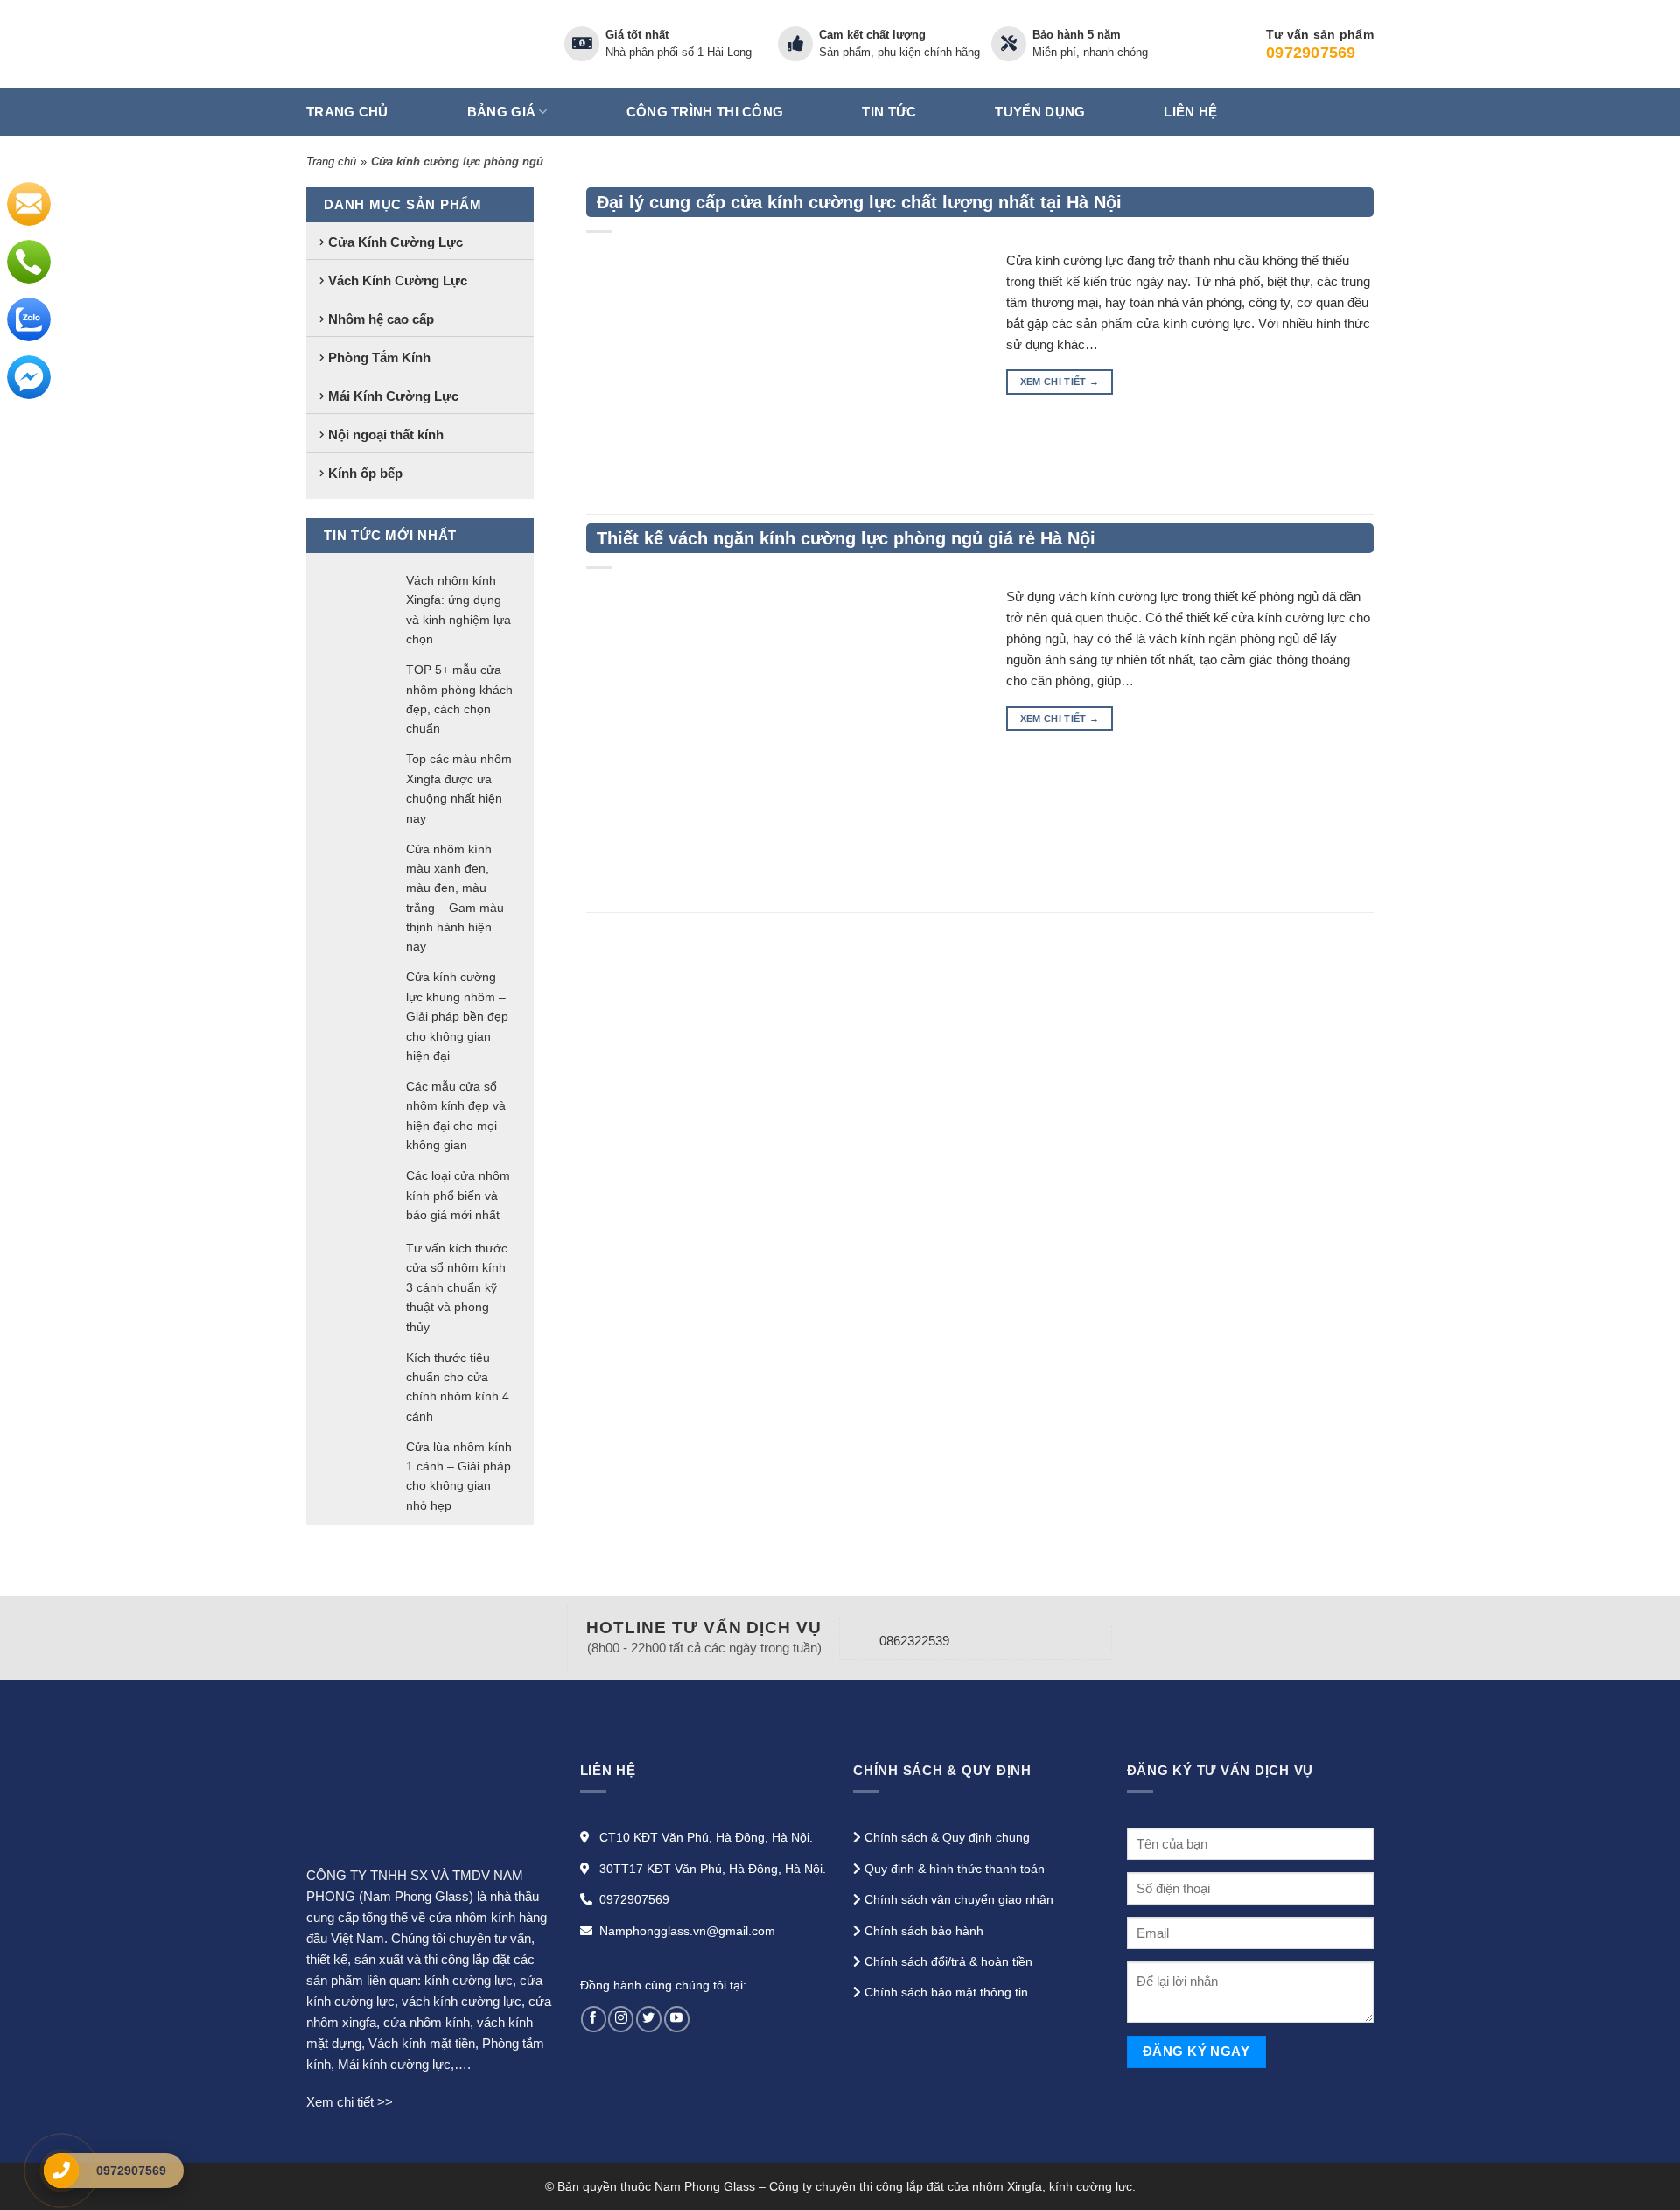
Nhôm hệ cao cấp (381, 318)
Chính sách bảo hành (924, 1931)
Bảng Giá (501, 112)
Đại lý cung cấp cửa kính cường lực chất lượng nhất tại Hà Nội (859, 202)
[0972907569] (61, 2171)
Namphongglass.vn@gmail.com (687, 1931)
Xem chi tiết (1060, 382)
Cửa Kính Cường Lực (395, 241)
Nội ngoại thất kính (386, 434)
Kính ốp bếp (365, 472)
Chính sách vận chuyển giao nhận (959, 1899)
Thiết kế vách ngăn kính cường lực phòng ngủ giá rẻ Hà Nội (846, 538)
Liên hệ (1190, 112)
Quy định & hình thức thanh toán (955, 1869)
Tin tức (889, 112)
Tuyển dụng (1040, 112)
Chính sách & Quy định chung (947, 1837)
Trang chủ (347, 112)
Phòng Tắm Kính (379, 357)
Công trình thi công (705, 112)
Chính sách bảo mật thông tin (946, 1992)
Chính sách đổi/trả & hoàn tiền (948, 1961)
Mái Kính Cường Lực (393, 395)
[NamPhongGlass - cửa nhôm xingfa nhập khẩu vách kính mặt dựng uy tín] (422, 44)
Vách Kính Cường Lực (398, 280)
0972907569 (634, 1899)
